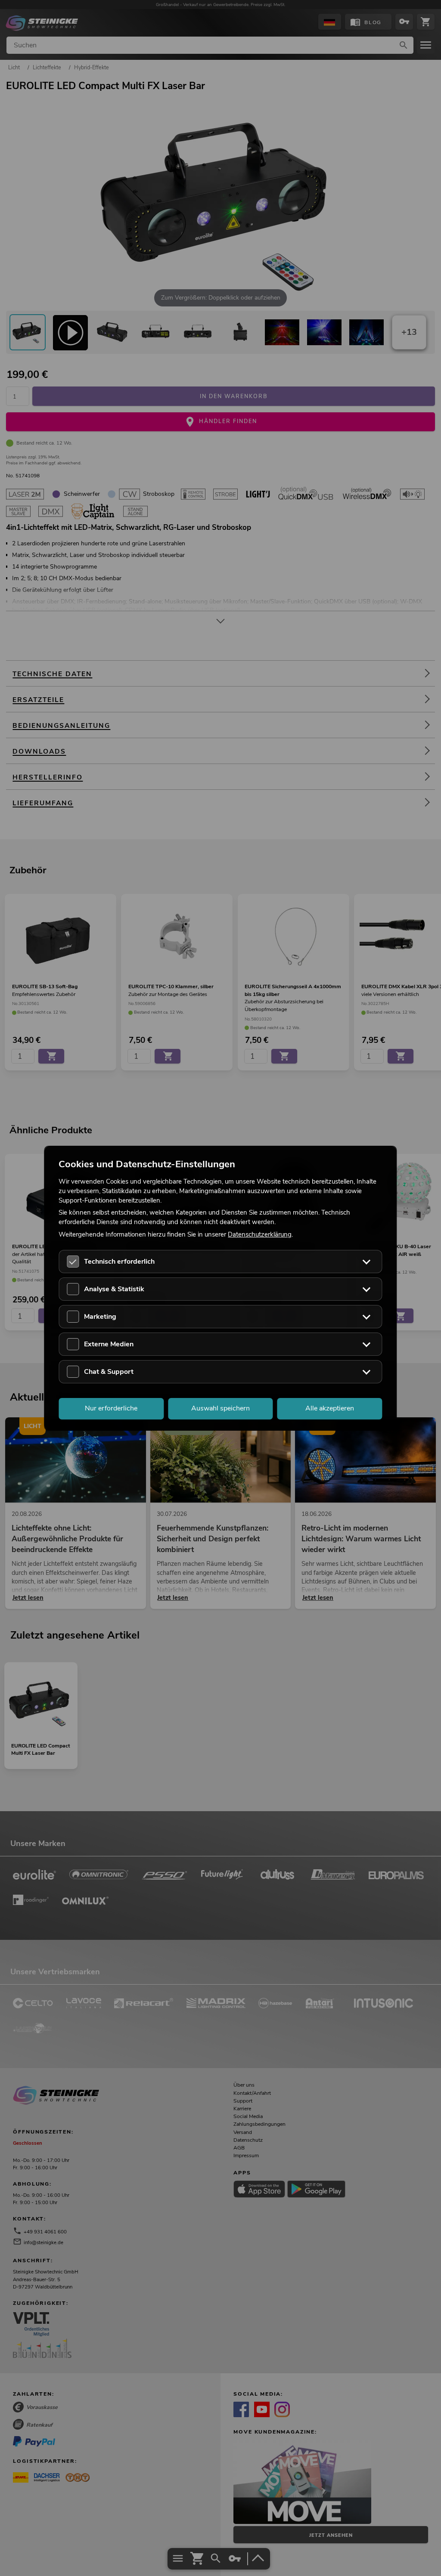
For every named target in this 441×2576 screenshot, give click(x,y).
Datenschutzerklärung (260, 1234)
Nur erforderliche (111, 1408)
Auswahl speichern (220, 1408)
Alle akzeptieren (330, 1408)
